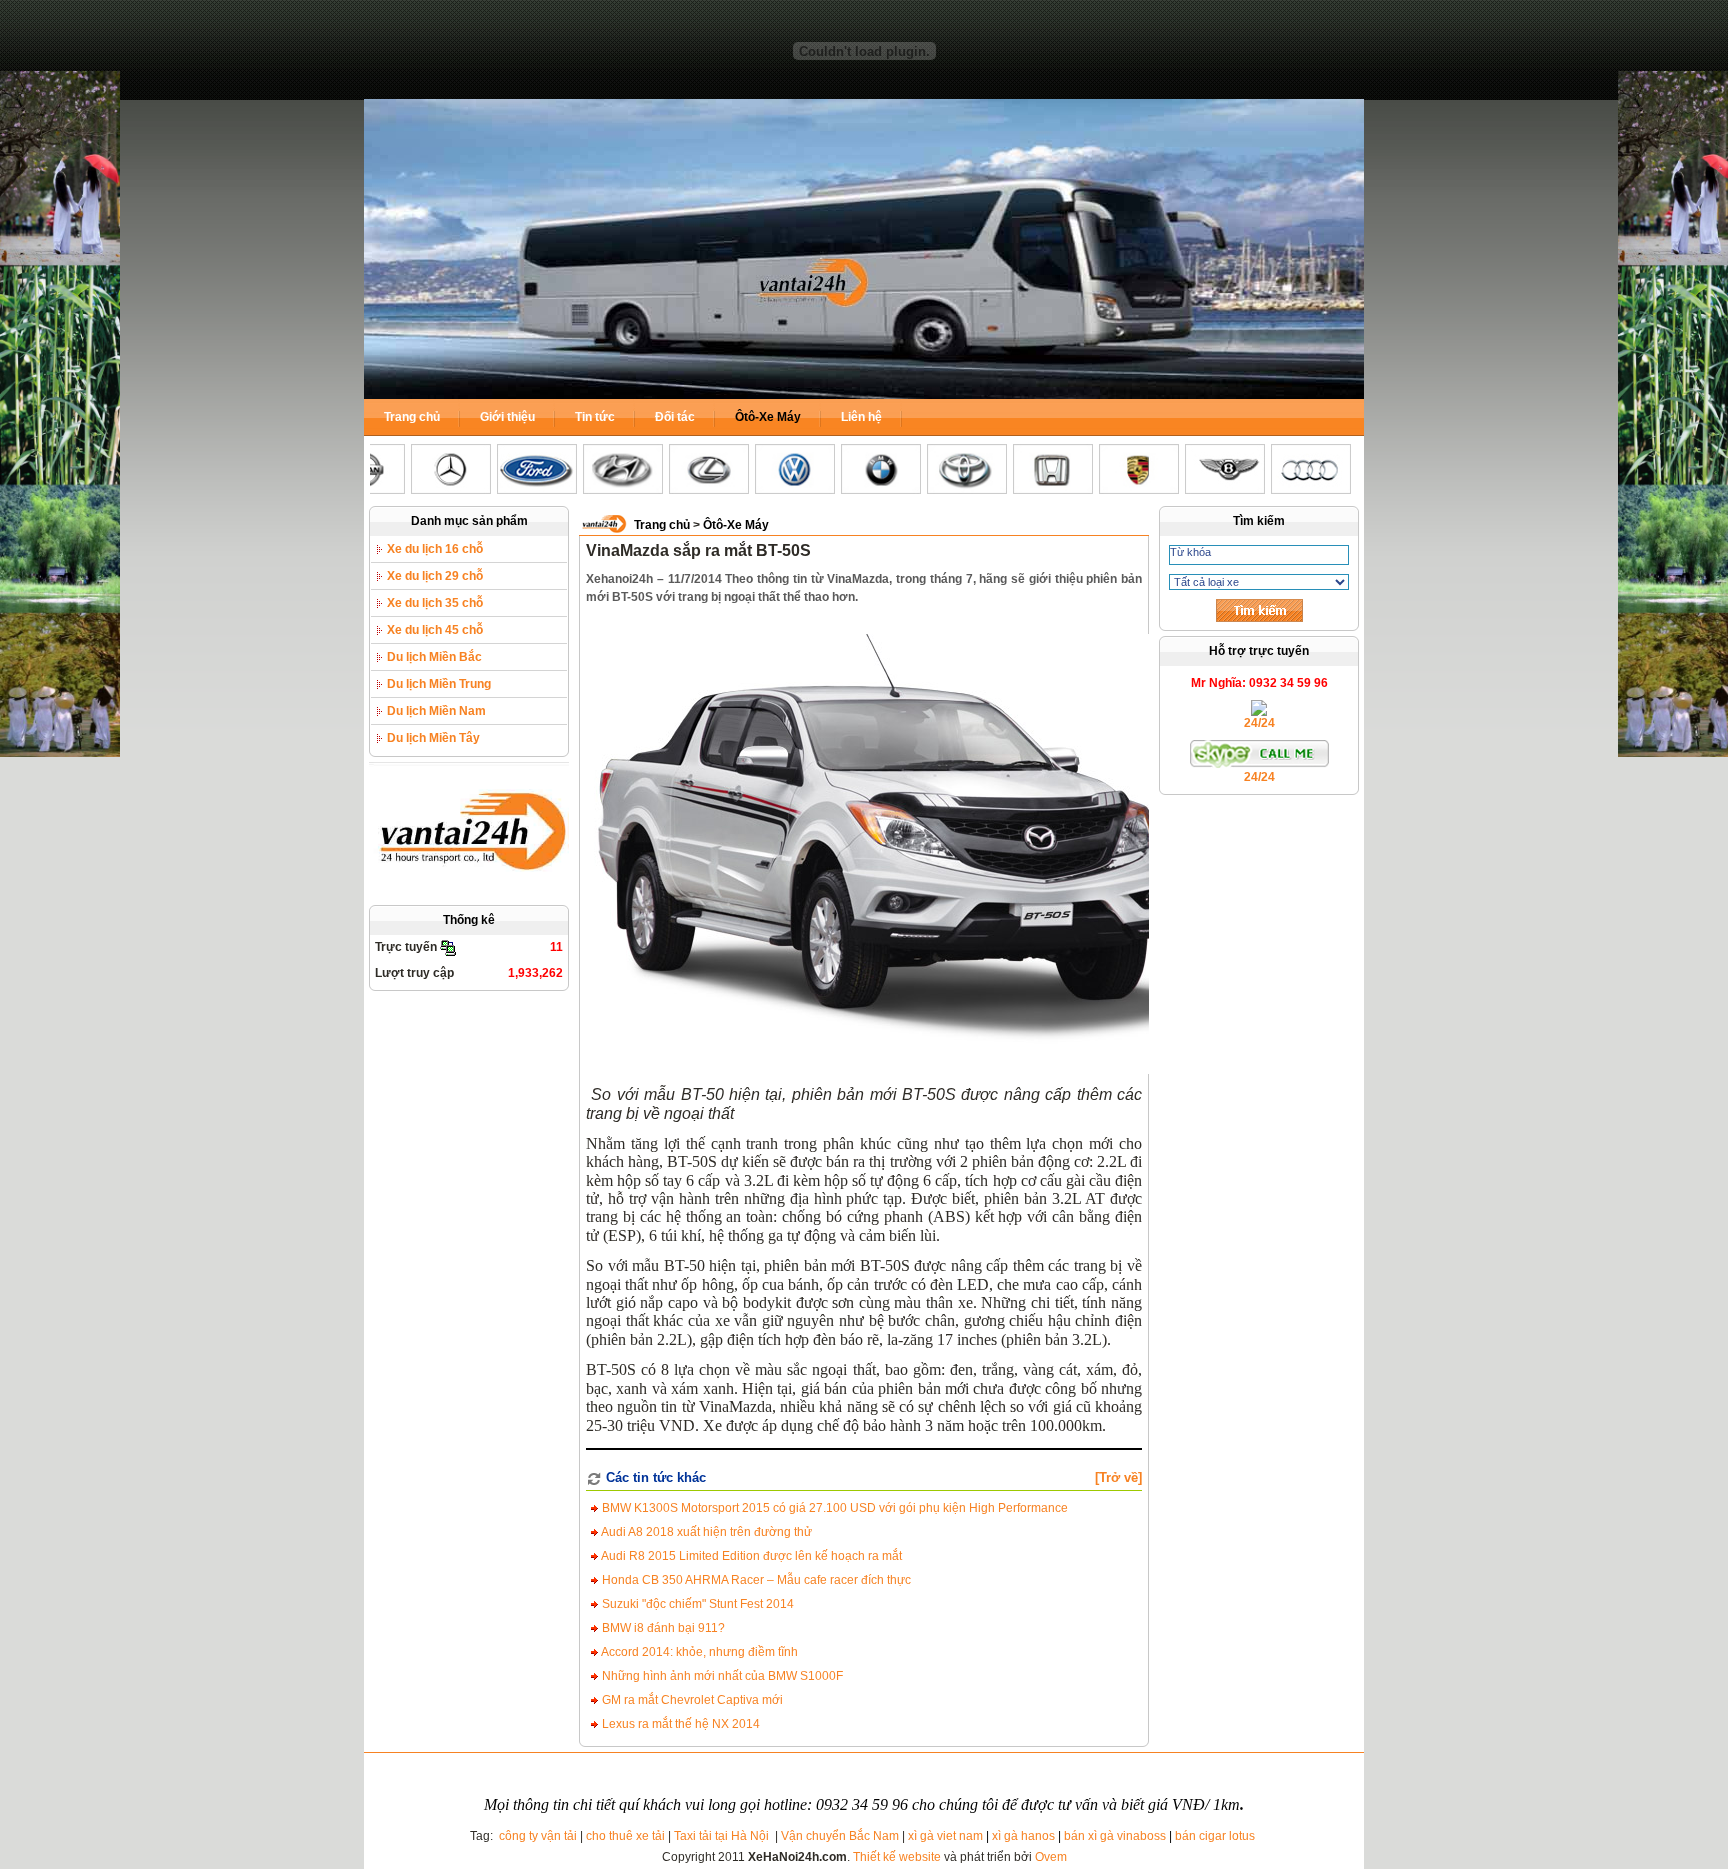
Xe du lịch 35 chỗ (435, 603)
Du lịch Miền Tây (433, 738)
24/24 (1259, 723)
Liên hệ (861, 417)
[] (1118, 1477)
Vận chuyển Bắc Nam (840, 1836)
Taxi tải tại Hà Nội (723, 1836)
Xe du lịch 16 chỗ (435, 549)
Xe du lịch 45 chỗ (435, 630)
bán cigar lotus (1215, 1836)
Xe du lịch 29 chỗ (435, 576)
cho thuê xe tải (625, 1836)
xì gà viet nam (945, 1836)
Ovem (1051, 1857)
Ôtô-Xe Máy (768, 417)
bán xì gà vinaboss (1115, 1836)
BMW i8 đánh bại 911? (662, 1628)
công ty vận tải (538, 1836)
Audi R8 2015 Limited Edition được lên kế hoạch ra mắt (750, 1556)
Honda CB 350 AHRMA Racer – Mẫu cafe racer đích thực (755, 1580)
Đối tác (675, 417)
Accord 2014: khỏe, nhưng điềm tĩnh (698, 1652)
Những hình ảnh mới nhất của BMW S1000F (721, 1676)
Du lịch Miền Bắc (434, 657)
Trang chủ (412, 417)
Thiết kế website (897, 1857)
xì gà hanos (1023, 1836)
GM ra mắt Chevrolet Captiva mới (691, 1700)
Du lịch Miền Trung (439, 684)
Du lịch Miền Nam (436, 711)
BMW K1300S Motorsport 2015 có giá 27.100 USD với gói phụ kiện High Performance (833, 1508)
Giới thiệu (507, 417)
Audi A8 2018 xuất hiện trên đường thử (705, 1532)
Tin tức (595, 417)
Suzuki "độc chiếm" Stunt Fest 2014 (696, 1604)
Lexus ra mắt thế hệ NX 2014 (679, 1724)
